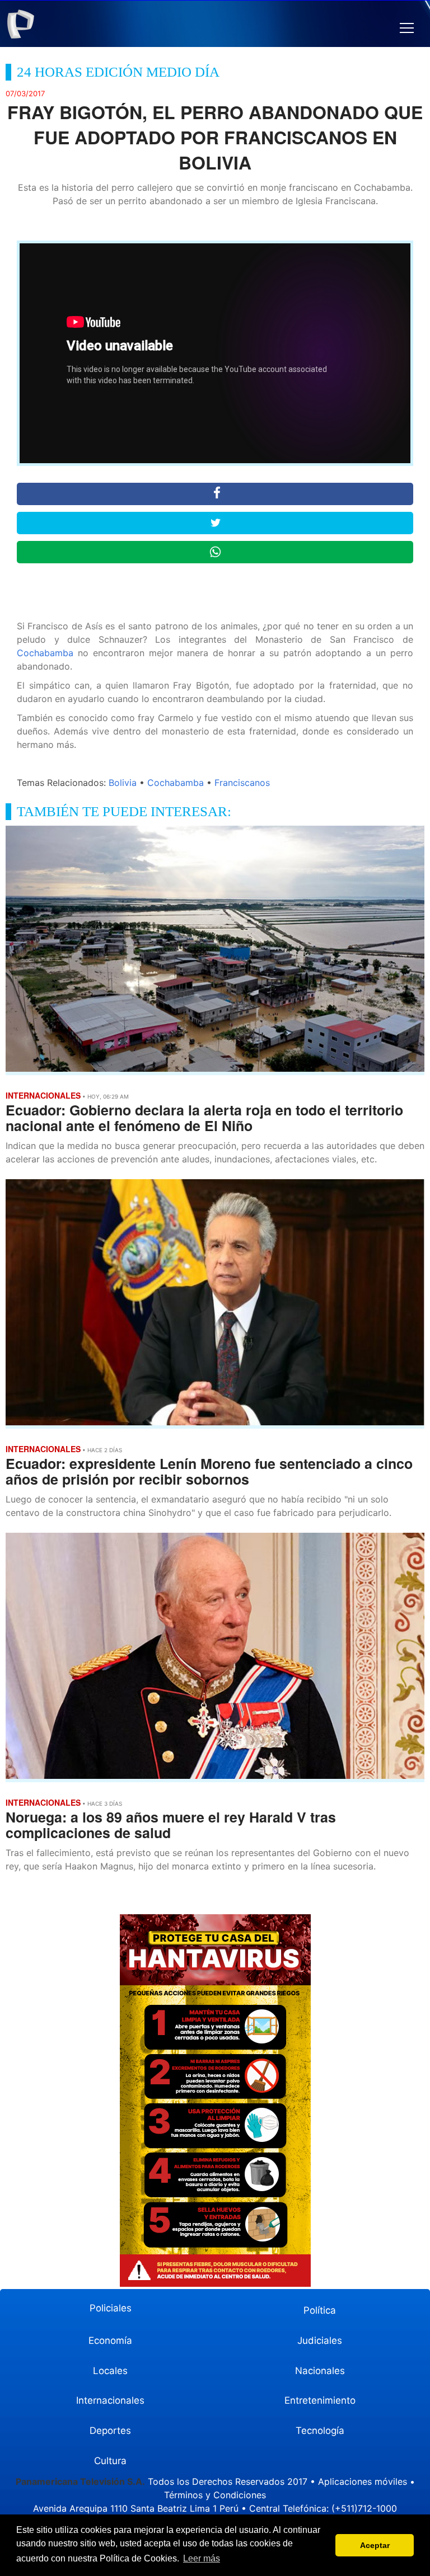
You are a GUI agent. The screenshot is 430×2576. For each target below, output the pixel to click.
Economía (110, 2340)
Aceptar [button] (375, 2545)
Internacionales (110, 2400)
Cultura (110, 2461)
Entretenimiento (320, 2400)
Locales (110, 2371)
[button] (407, 28)
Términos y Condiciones (215, 2495)
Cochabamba (45, 653)
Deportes (110, 2431)
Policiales (111, 2308)
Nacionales (320, 2371)
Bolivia (123, 783)
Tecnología (320, 2431)
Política (320, 2310)
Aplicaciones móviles (363, 2481)
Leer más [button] (202, 2558)
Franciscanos (242, 783)
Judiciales (320, 2340)
